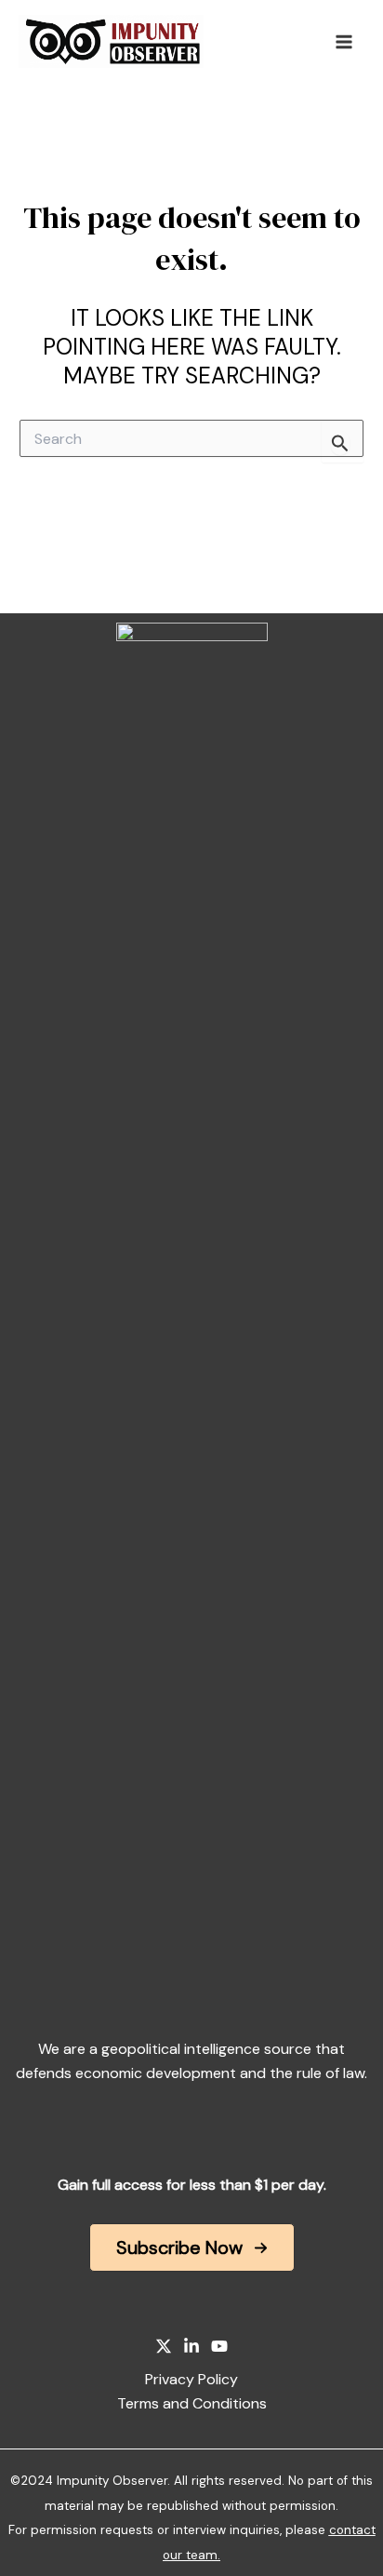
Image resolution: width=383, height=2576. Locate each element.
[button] (192, 2247)
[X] (164, 2346)
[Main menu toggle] (344, 42)
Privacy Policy (191, 2379)
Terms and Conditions (192, 2403)
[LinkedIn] (191, 2346)
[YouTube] (219, 2346)
